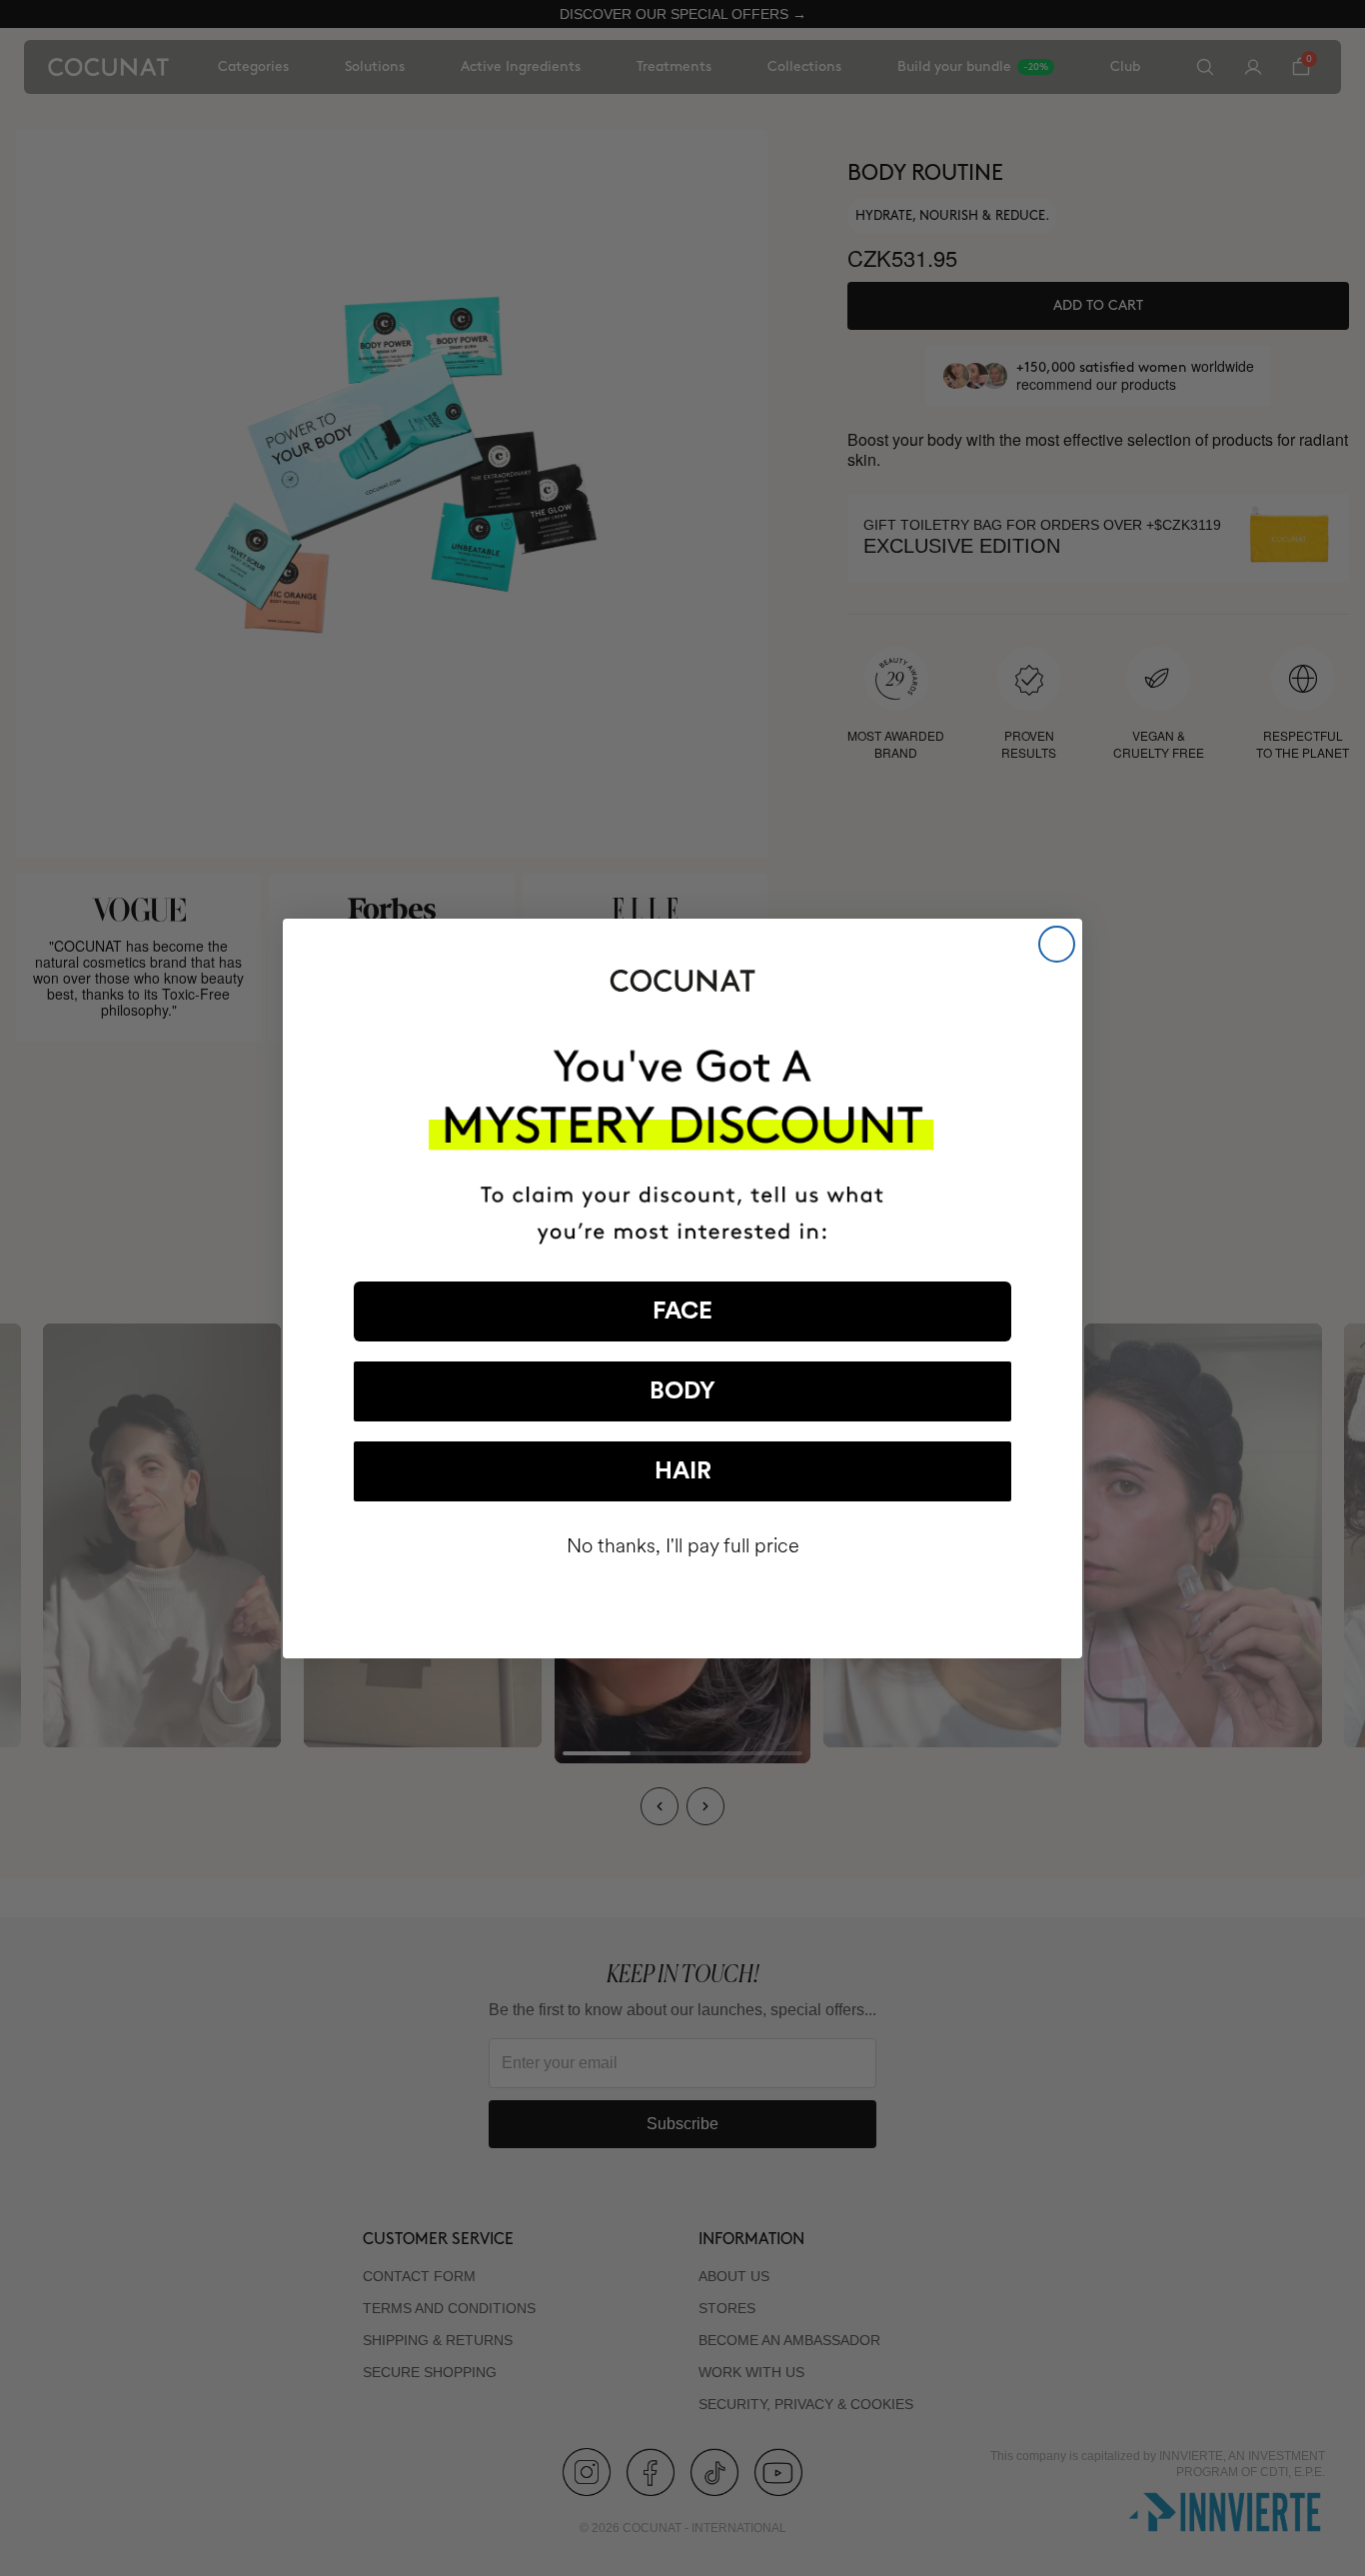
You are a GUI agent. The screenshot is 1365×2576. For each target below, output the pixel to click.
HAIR (683, 1471)
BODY (682, 1391)
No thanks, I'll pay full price (683, 1546)
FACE (682, 1311)
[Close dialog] (1057, 944)
